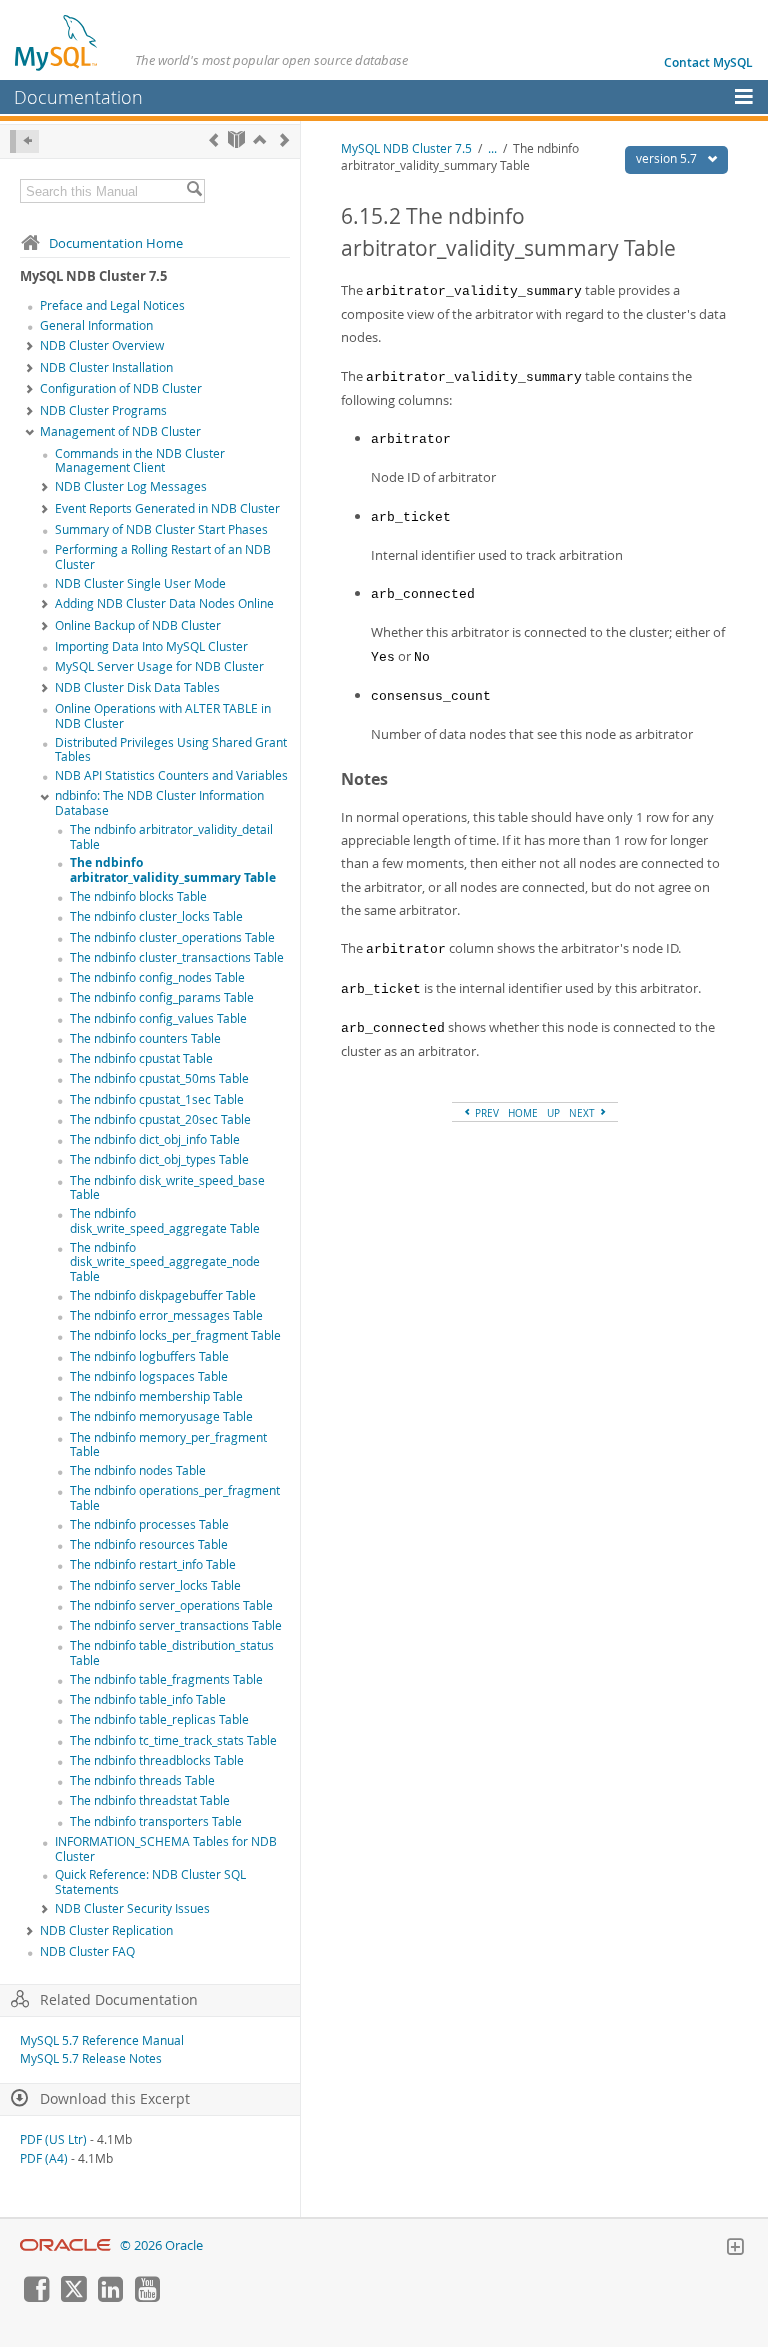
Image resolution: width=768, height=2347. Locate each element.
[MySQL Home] (57, 42)
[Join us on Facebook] (36, 2297)
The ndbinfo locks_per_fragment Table (175, 1335)
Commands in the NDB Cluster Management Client (140, 461)
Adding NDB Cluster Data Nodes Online (164, 603)
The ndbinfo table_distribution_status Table (172, 1653)
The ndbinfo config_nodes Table (157, 977)
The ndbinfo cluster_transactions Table (177, 957)
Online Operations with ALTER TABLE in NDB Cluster (163, 716)
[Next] (284, 139)
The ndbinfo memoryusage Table (161, 1416)
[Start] (236, 139)
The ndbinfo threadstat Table (150, 1800)
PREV (485, 1113)
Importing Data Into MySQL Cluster (151, 646)
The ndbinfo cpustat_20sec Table (160, 1119)
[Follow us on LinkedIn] (110, 2297)
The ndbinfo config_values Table (158, 1018)
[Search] (194, 191)
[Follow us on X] (73, 2297)
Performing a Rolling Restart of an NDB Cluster (163, 557)
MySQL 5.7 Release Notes (91, 2058)
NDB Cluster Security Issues (132, 1908)
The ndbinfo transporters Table (156, 1821)
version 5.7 (668, 158)
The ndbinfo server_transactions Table (176, 1625)
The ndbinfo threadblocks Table (157, 1760)
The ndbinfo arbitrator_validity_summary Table (173, 870)
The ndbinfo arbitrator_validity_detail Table (171, 837)
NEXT (583, 1113)
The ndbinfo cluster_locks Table (156, 916)
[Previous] (213, 139)
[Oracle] (65, 2245)
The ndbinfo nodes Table (138, 1470)
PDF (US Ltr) (53, 2139)
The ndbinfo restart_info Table (153, 1564)
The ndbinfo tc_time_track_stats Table (173, 1740)
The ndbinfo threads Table (142, 1780)
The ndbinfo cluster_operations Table (172, 937)
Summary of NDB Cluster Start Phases (161, 529)
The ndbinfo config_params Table (162, 997)
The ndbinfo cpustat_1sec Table (157, 1099)
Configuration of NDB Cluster (121, 388)
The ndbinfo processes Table (149, 1524)
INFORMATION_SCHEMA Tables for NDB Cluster (166, 1849)
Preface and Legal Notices (112, 305)
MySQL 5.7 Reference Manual (102, 2040)
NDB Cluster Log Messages (131, 486)
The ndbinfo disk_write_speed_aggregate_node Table (165, 1262)
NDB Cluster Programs (103, 410)
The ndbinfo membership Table (156, 1396)
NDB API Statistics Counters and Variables (171, 775)
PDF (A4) (44, 2158)
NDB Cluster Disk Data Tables (137, 687)
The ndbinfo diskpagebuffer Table (163, 1295)
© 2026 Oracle (161, 2245)
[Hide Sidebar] (24, 141)
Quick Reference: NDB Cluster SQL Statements (150, 1882)
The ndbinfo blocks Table (138, 896)
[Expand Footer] (735, 2249)
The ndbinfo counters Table (145, 1038)
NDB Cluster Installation (106, 367)
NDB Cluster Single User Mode (140, 583)
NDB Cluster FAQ (87, 1951)
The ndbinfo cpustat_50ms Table (159, 1078)
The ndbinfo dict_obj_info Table (155, 1139)
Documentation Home (116, 243)
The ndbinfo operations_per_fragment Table (175, 1498)
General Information (96, 325)
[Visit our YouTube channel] (147, 2297)
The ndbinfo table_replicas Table (159, 1719)
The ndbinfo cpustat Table (141, 1058)
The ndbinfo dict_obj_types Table (159, 1159)
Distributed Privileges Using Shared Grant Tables (171, 750)
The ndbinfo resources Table (149, 1544)
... (492, 148)
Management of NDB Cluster (120, 431)
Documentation (78, 97)
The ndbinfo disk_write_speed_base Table (167, 1188)
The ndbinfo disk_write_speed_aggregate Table (165, 1221)
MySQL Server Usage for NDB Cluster (159, 666)
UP (553, 1113)
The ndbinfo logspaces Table (149, 1376)
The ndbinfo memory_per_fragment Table (168, 1445)
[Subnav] (30, 347)
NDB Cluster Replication (106, 1930)
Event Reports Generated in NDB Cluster (167, 508)
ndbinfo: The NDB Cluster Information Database (159, 803)
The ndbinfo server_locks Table (155, 1585)
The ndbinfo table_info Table (148, 1699)
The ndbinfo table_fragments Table (166, 1679)
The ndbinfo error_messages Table (166, 1315)
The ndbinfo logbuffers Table (149, 1356)
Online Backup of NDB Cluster (138, 625)
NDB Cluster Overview (102, 345)
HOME (523, 1113)
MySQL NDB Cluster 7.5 (406, 148)
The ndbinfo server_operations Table (171, 1605)
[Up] (259, 139)
